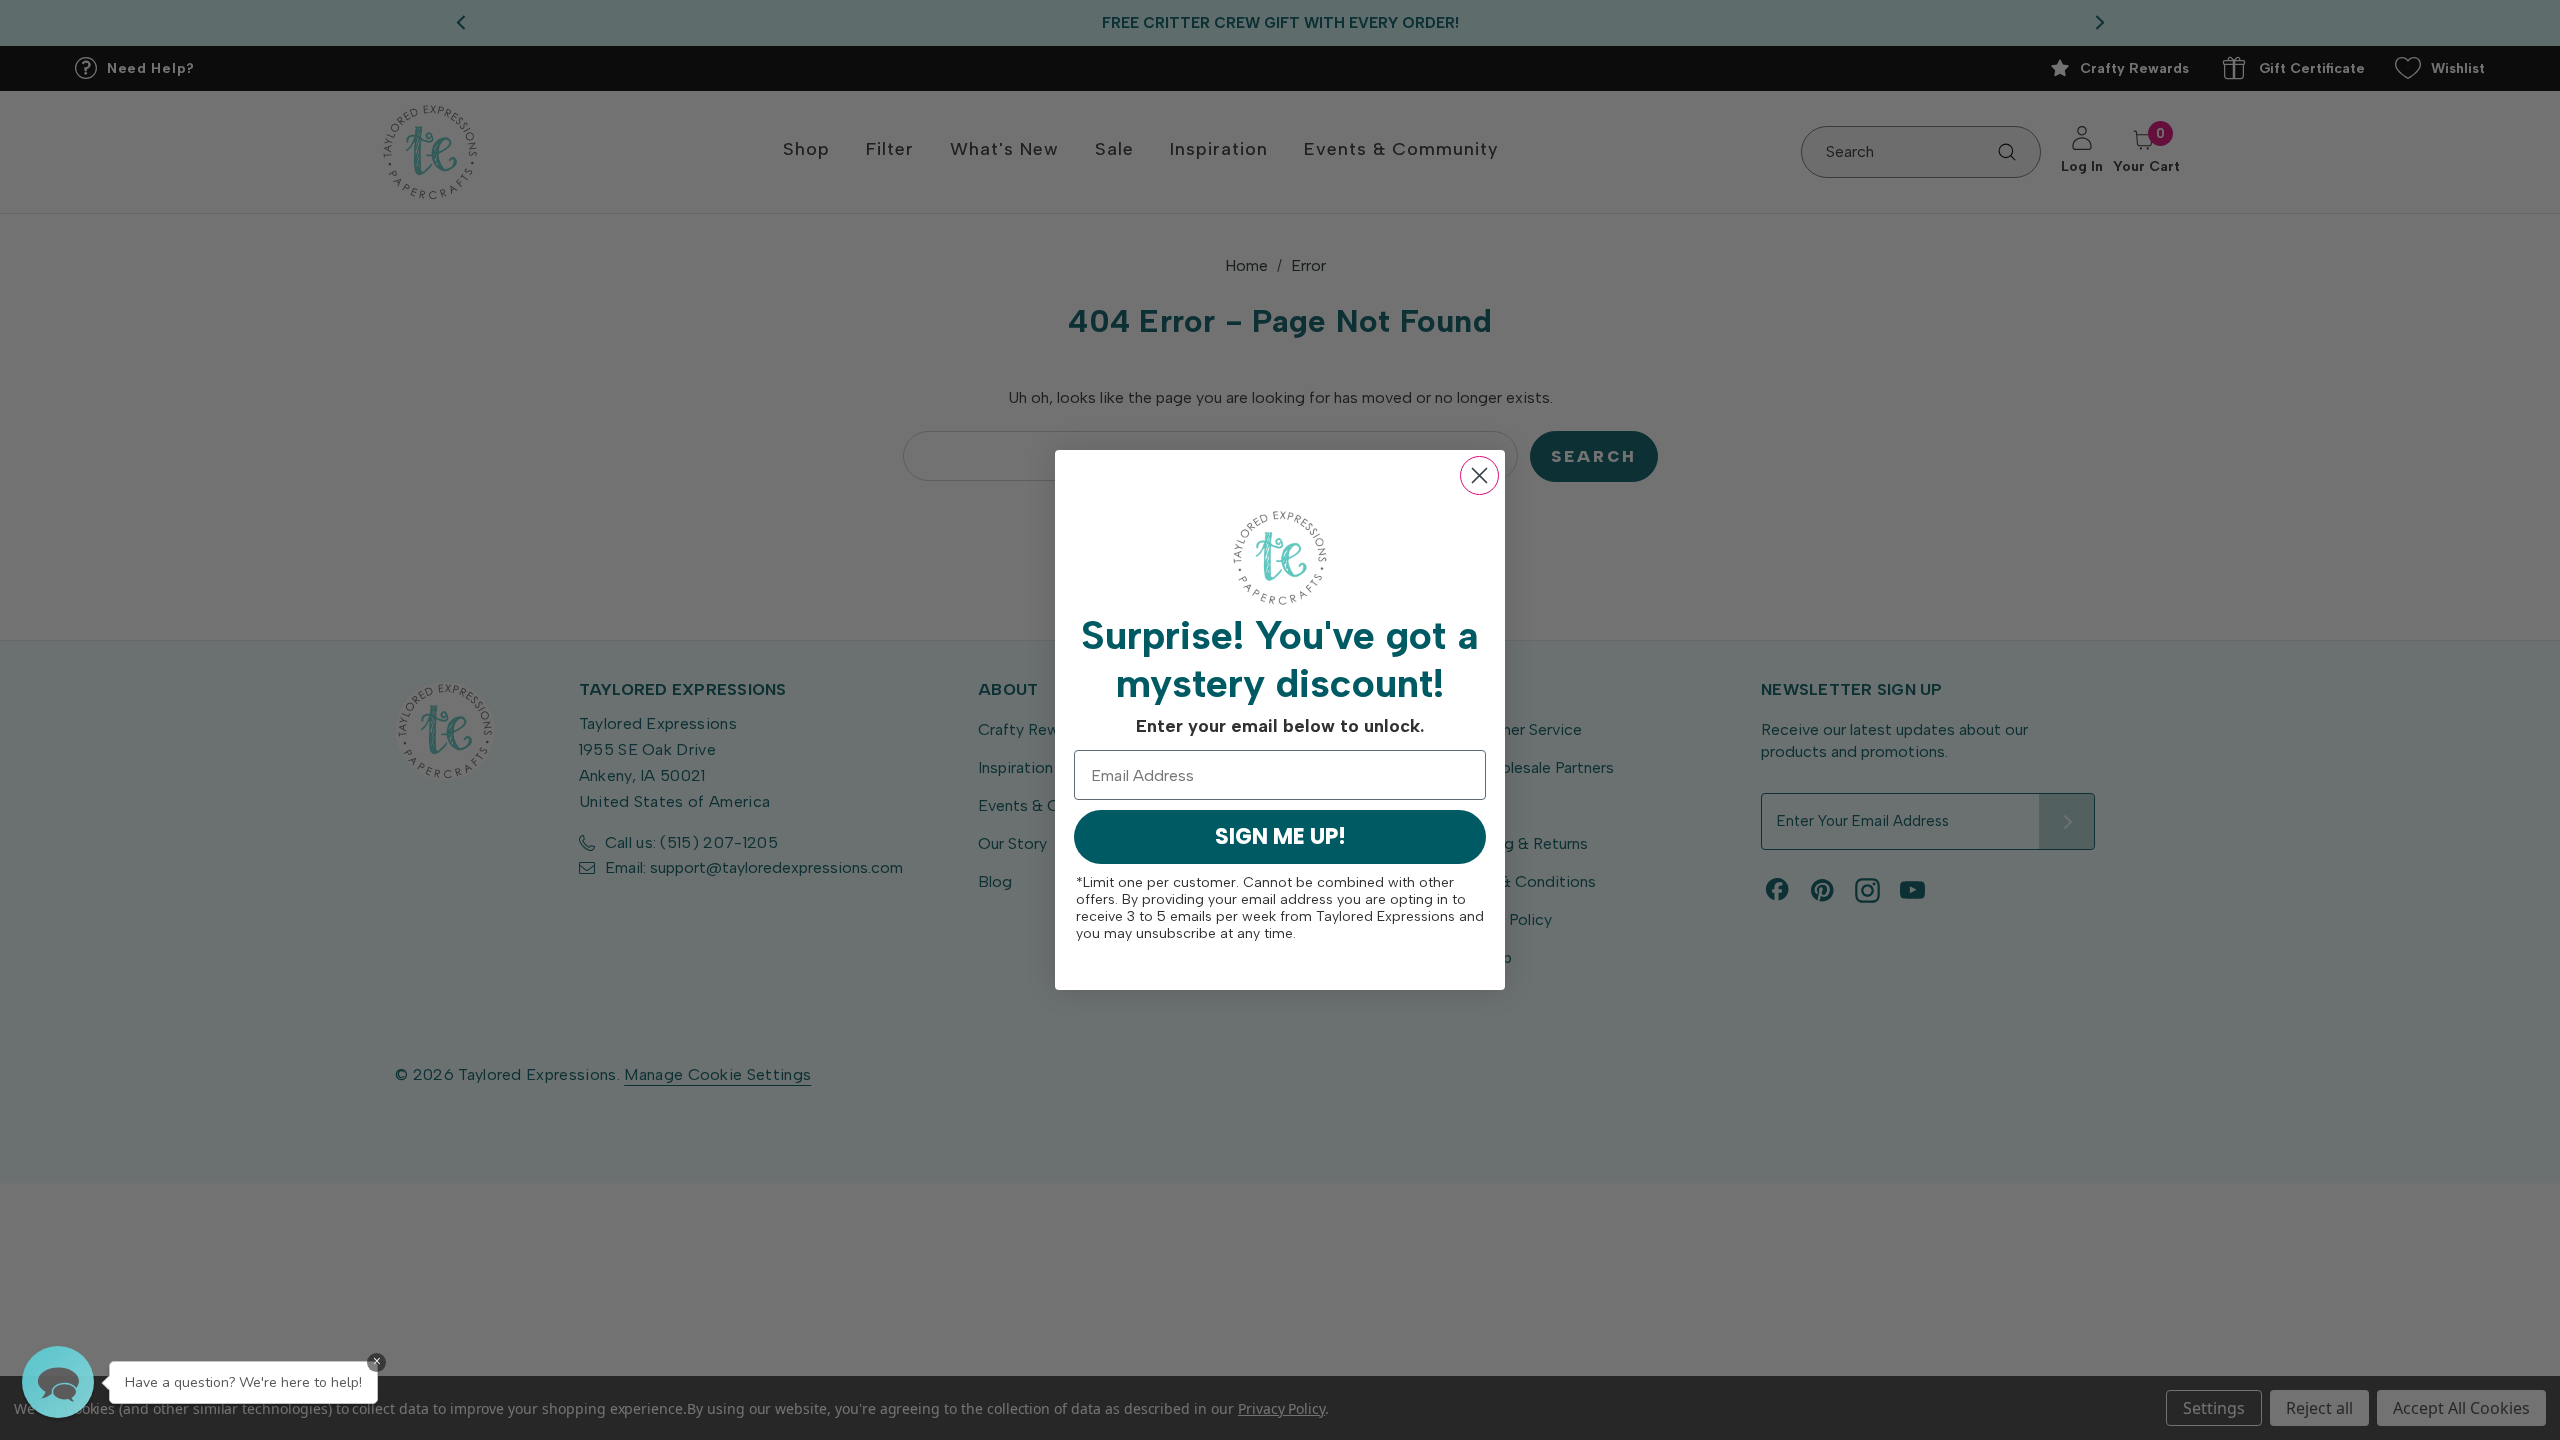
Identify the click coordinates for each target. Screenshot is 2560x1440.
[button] (58, 1382)
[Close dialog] (1479, 475)
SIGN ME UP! (1280, 836)
